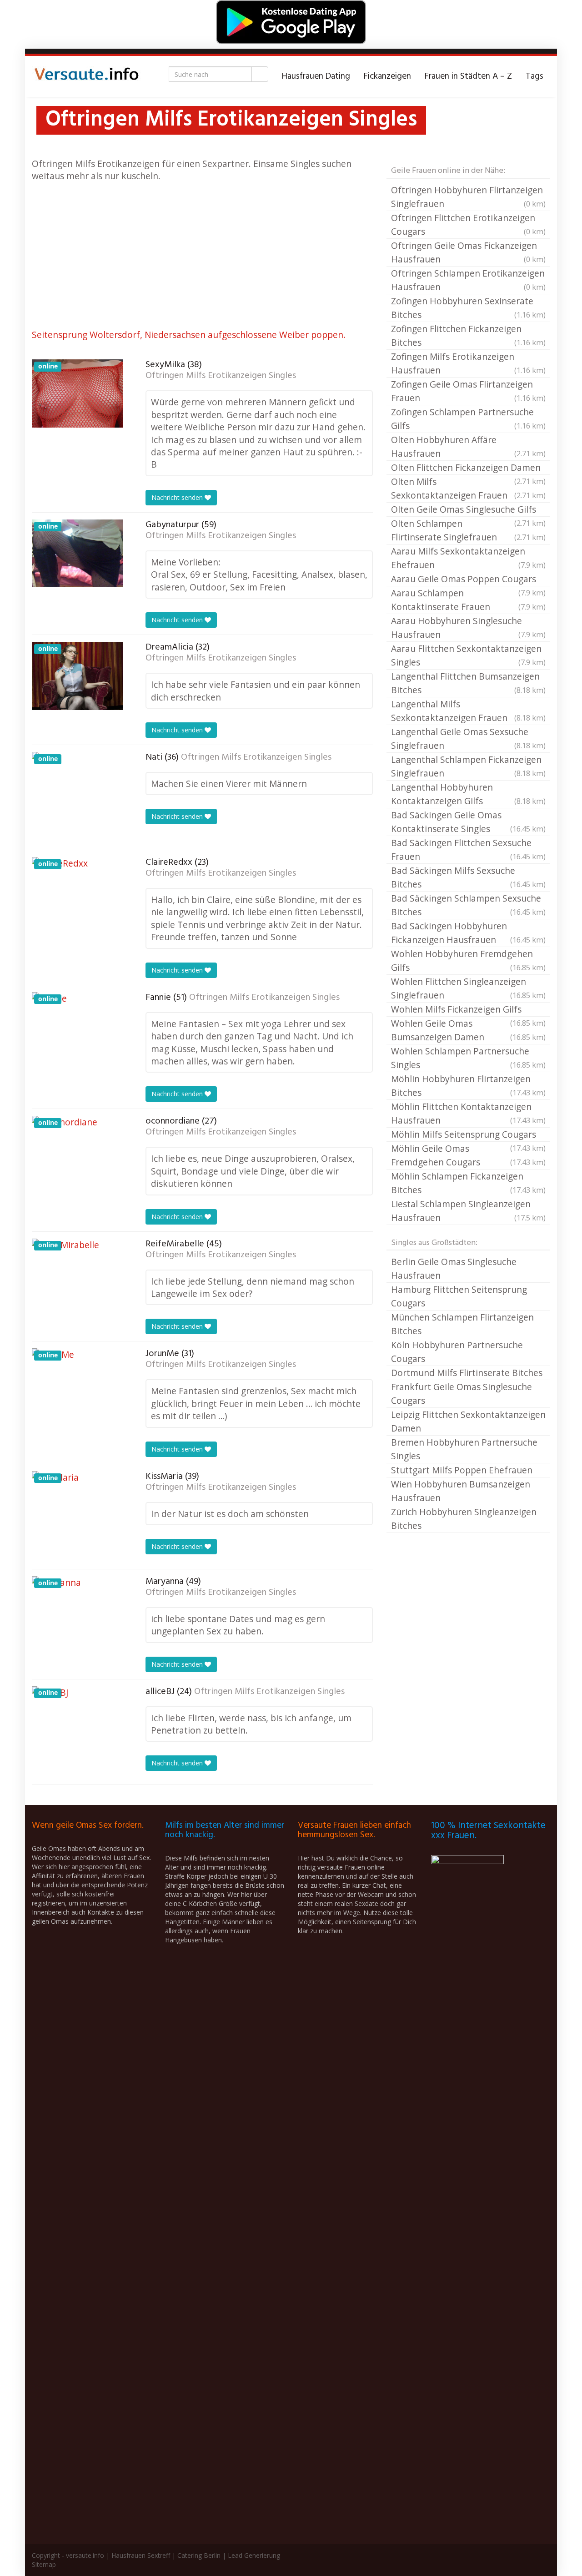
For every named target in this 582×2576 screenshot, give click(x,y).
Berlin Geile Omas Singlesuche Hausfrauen (454, 1268)
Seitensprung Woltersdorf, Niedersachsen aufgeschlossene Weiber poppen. (189, 335)
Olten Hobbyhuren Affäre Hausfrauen (468, 446)
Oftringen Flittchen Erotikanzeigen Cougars (468, 224)
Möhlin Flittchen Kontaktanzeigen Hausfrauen (468, 1113)
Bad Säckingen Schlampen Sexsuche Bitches (468, 905)
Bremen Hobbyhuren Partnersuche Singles (464, 1449)
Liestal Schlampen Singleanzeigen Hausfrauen (468, 1211)
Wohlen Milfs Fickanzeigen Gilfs (468, 1010)
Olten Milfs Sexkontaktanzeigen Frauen (468, 488)
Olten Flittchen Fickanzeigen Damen (468, 468)
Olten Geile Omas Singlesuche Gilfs (468, 510)
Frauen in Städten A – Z (468, 76)
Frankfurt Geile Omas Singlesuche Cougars (462, 1394)
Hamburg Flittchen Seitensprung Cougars (459, 1296)
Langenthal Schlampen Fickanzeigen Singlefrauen (468, 766)
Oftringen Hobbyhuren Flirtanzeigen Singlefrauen (468, 197)
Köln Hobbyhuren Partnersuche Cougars (457, 1352)
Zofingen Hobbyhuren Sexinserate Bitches (468, 308)
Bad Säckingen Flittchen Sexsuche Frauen (468, 849)
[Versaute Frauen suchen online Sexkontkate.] (86, 76)
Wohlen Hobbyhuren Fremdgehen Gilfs (468, 960)
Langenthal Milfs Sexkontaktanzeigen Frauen (468, 711)
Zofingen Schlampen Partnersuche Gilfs (468, 419)
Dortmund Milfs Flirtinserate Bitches (467, 1373)
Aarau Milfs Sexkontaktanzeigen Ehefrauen (468, 558)
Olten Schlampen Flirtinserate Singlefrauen (468, 530)
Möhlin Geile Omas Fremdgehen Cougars (468, 1155)
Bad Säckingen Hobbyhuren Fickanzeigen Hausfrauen (468, 933)
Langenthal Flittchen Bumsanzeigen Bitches (468, 683)
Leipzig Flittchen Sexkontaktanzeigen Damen (468, 1421)
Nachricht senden (178, 497)
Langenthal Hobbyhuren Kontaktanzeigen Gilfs (468, 794)
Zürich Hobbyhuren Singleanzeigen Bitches (464, 1519)
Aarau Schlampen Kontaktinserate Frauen (468, 600)
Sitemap (44, 2564)
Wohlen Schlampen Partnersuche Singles (468, 1058)
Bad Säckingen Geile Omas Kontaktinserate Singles (468, 822)
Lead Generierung (254, 2555)
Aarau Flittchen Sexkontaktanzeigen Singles (468, 655)
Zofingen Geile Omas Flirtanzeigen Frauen (468, 391)
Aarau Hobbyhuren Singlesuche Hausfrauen (468, 628)
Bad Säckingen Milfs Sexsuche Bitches (468, 877)
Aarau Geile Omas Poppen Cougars (468, 580)
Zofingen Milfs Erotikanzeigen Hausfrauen (468, 363)
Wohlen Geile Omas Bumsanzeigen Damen (468, 1030)
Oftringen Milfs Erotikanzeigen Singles (221, 376)
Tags (534, 76)
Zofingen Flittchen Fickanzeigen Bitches (468, 335)
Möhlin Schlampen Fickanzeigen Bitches (468, 1183)
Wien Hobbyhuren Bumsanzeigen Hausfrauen (461, 1491)
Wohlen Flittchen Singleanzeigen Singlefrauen (468, 988)
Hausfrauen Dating (316, 76)
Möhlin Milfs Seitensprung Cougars (468, 1135)
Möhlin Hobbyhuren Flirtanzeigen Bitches (468, 1086)
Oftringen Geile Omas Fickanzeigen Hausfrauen (468, 252)
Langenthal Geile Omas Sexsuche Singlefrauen (468, 739)
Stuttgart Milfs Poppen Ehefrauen (462, 1470)
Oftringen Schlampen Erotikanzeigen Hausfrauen (468, 280)
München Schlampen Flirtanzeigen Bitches (462, 1324)
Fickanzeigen (387, 76)
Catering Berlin (199, 2555)
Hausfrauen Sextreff (141, 2555)
